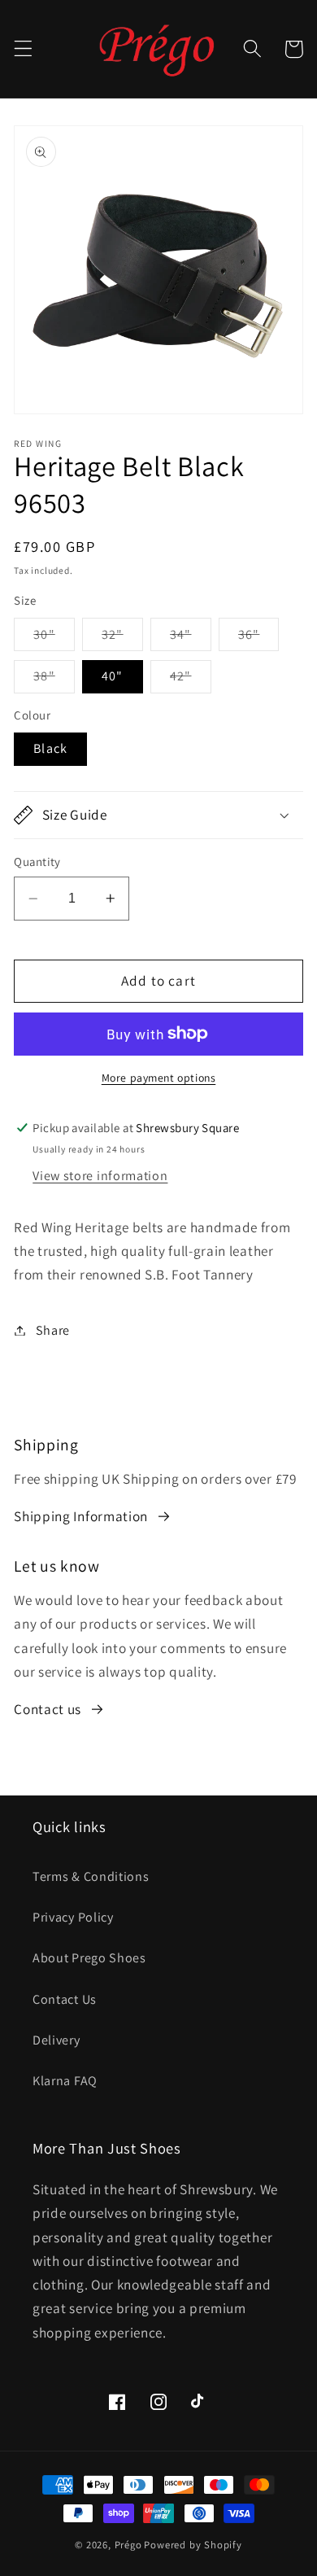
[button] (23, 49)
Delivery (56, 2040)
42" (190, 680)
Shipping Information (81, 1516)
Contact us (48, 1709)
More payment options (159, 1078)
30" (54, 638)
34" (190, 638)
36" (258, 638)
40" (112, 676)
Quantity (37, 862)
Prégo (128, 2545)
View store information (100, 1176)
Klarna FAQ (65, 2081)
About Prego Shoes (89, 1958)
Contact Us (65, 1999)
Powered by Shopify (193, 2545)
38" (54, 680)
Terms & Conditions (91, 1876)
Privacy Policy (73, 1917)
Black (50, 748)
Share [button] (53, 1330)
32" (122, 638)
